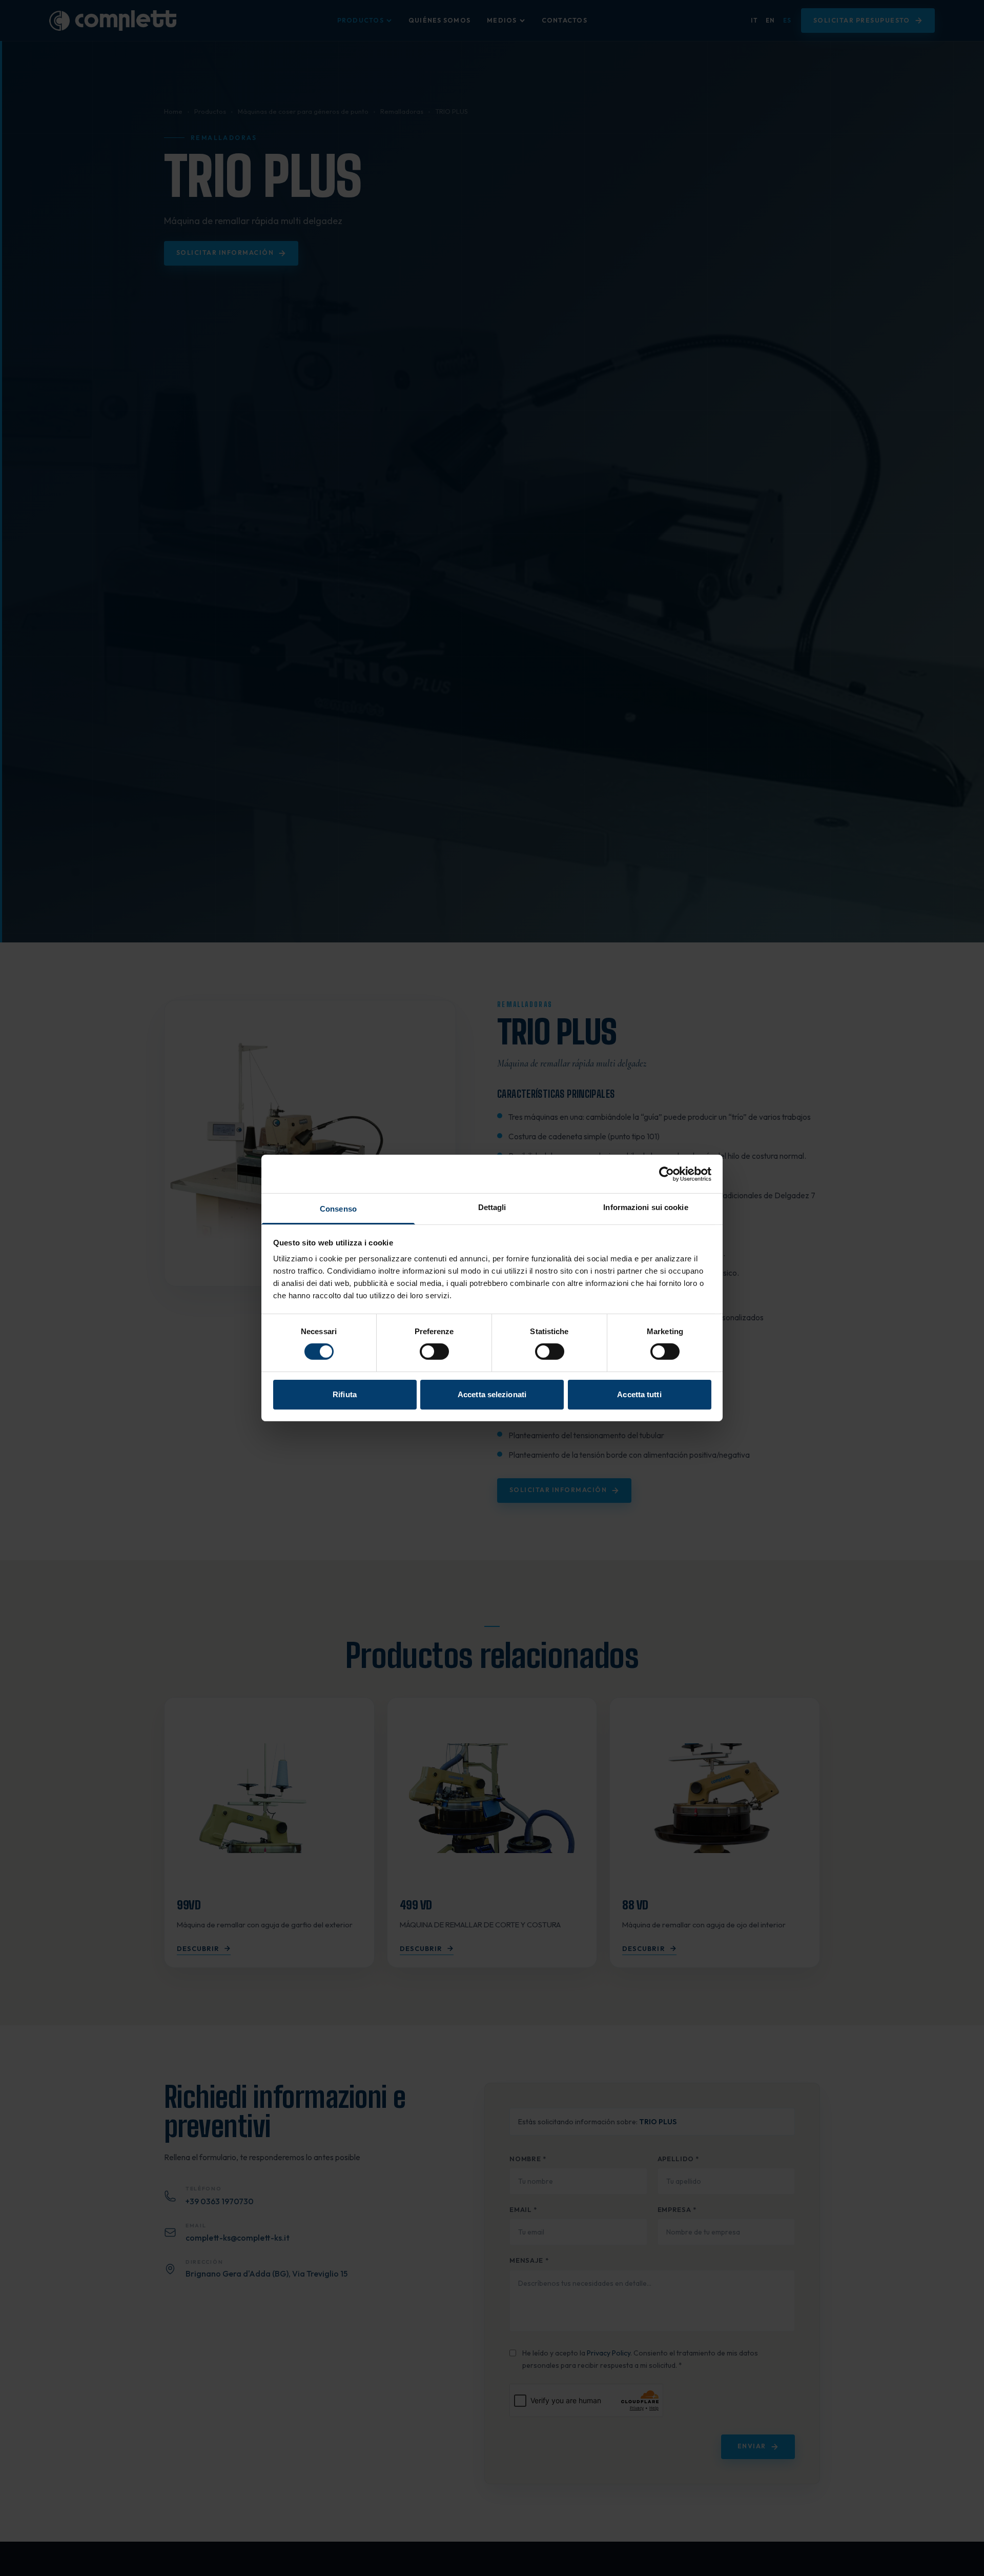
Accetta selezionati (492, 1394)
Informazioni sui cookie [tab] (645, 1207)
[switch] (434, 1352)
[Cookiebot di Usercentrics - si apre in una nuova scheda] (667, 1174)
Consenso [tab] (338, 1209)
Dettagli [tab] (492, 1207)
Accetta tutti (639, 1394)
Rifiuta (345, 1394)
